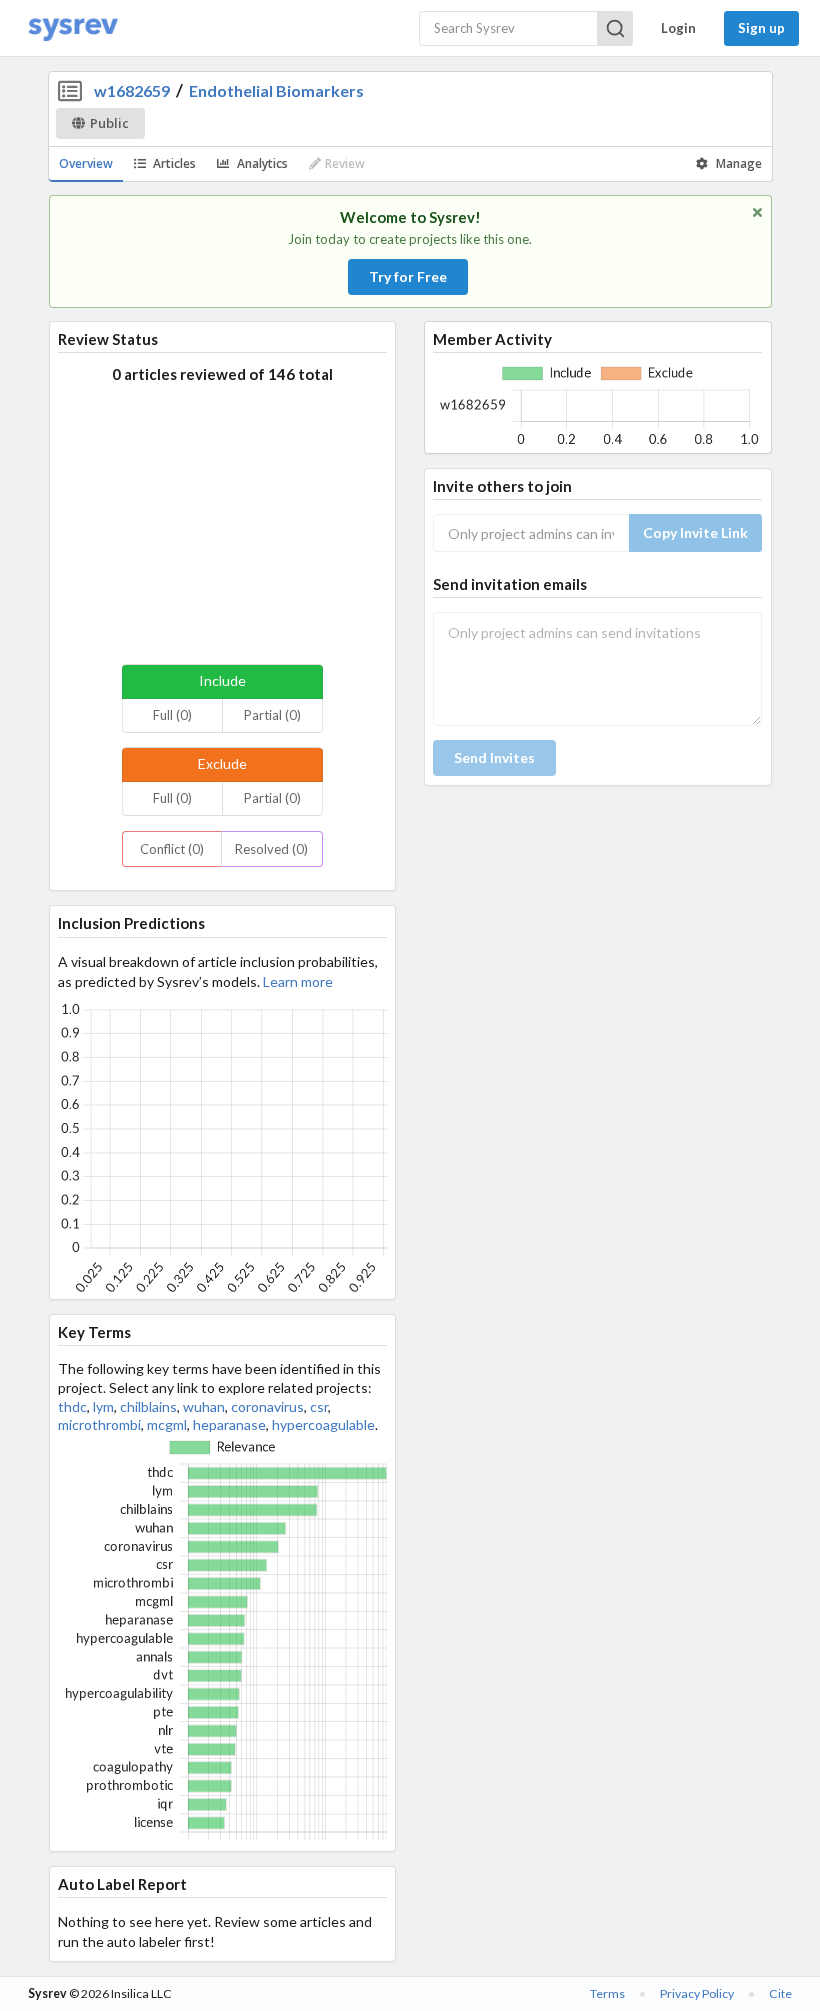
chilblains (148, 1406)
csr (319, 1406)
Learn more (298, 981)
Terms (607, 1993)
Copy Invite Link (695, 532)
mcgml (167, 1424)
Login (678, 28)
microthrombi (99, 1424)
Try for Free (408, 276)
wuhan (204, 1406)
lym (103, 1406)
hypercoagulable (323, 1424)
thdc (72, 1406)
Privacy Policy (697, 1993)
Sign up (761, 28)
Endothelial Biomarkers (276, 90)
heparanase (229, 1424)
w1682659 (132, 90)
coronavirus (267, 1406)
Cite (780, 1993)
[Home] (73, 28)
